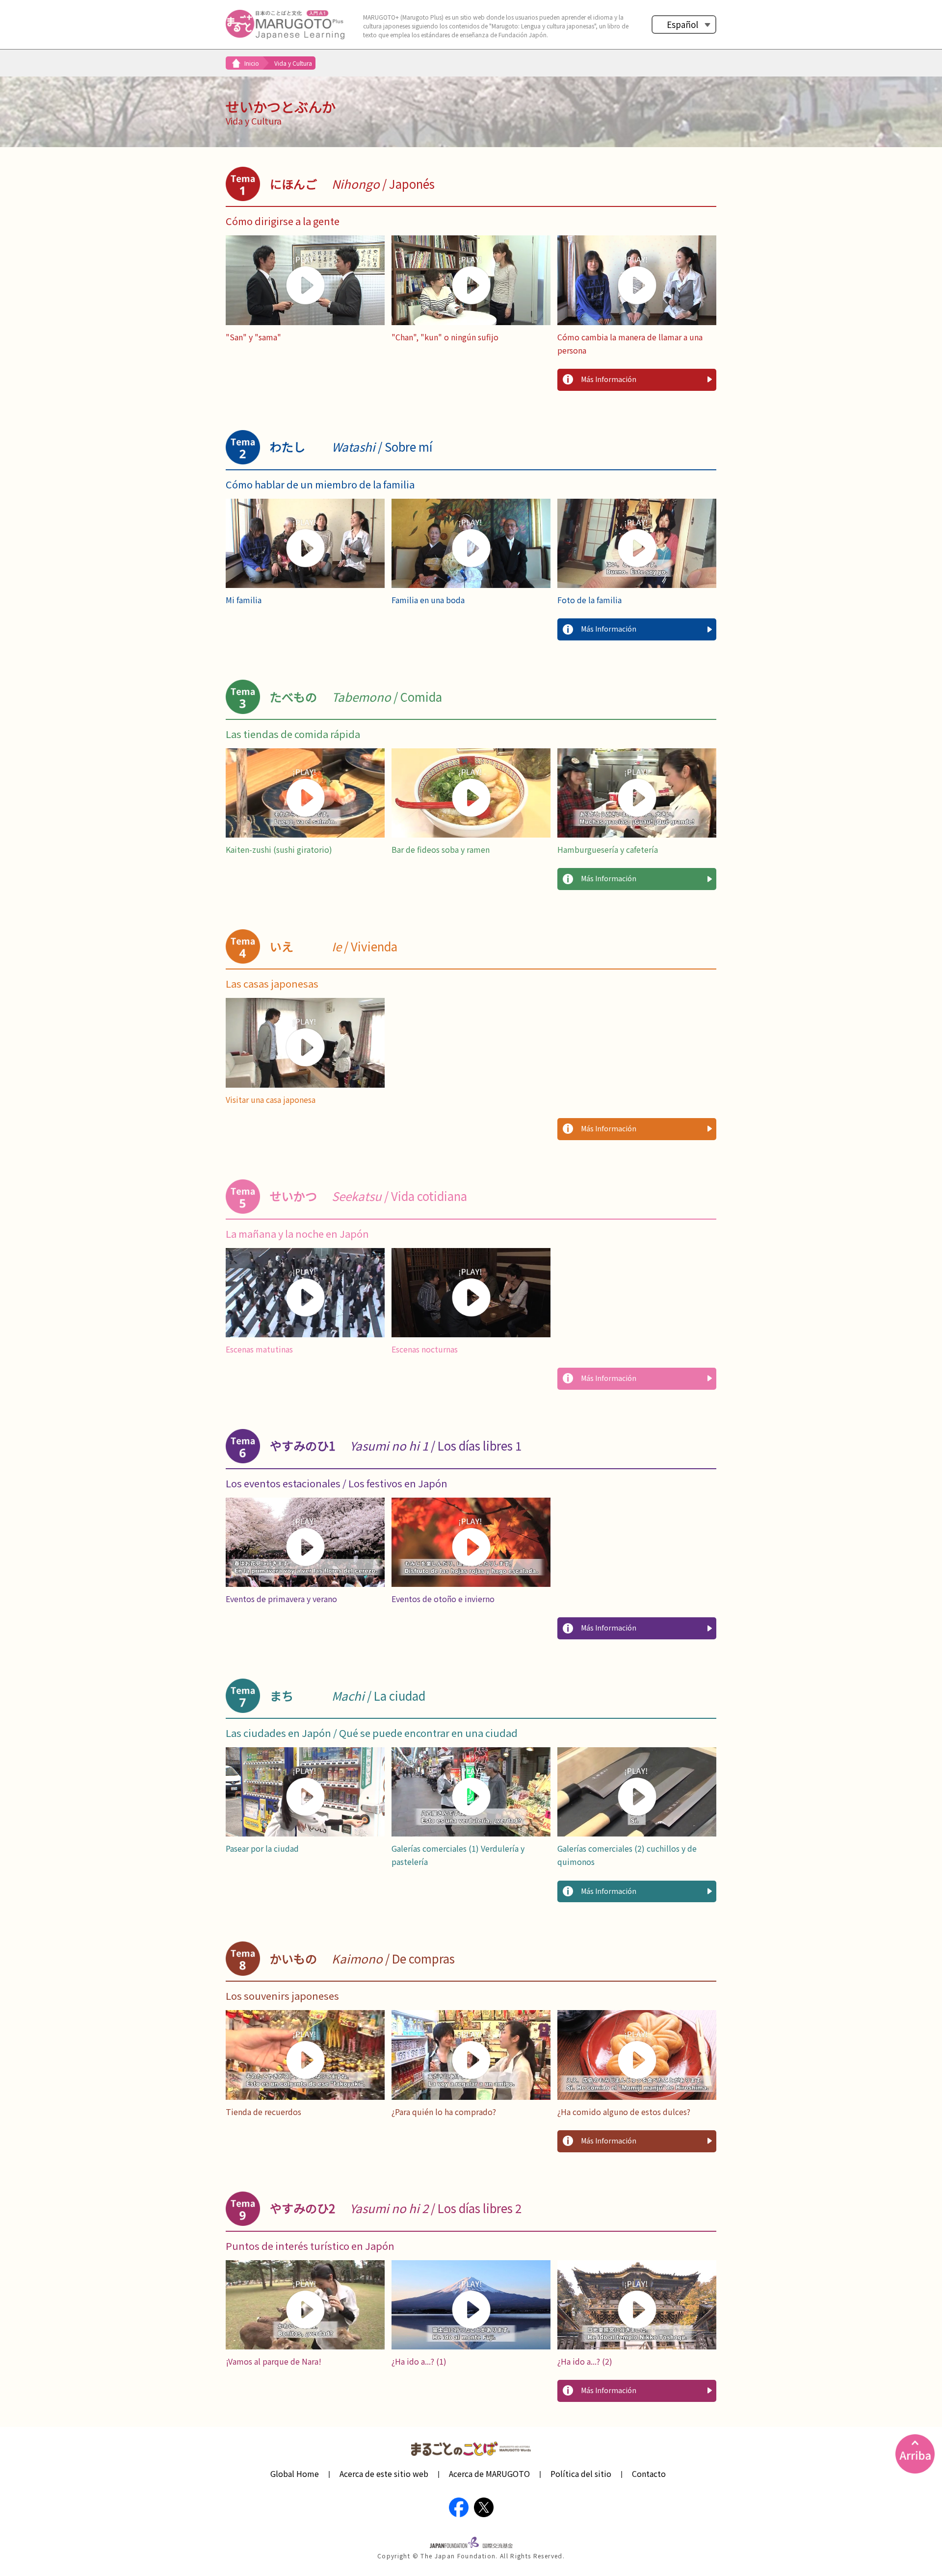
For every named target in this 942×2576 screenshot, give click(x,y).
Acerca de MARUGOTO (489, 2474)
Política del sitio (581, 2474)
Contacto (649, 2474)
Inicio (252, 63)
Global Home (295, 2474)
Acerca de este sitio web (384, 2474)
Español (682, 24)
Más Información (609, 379)
